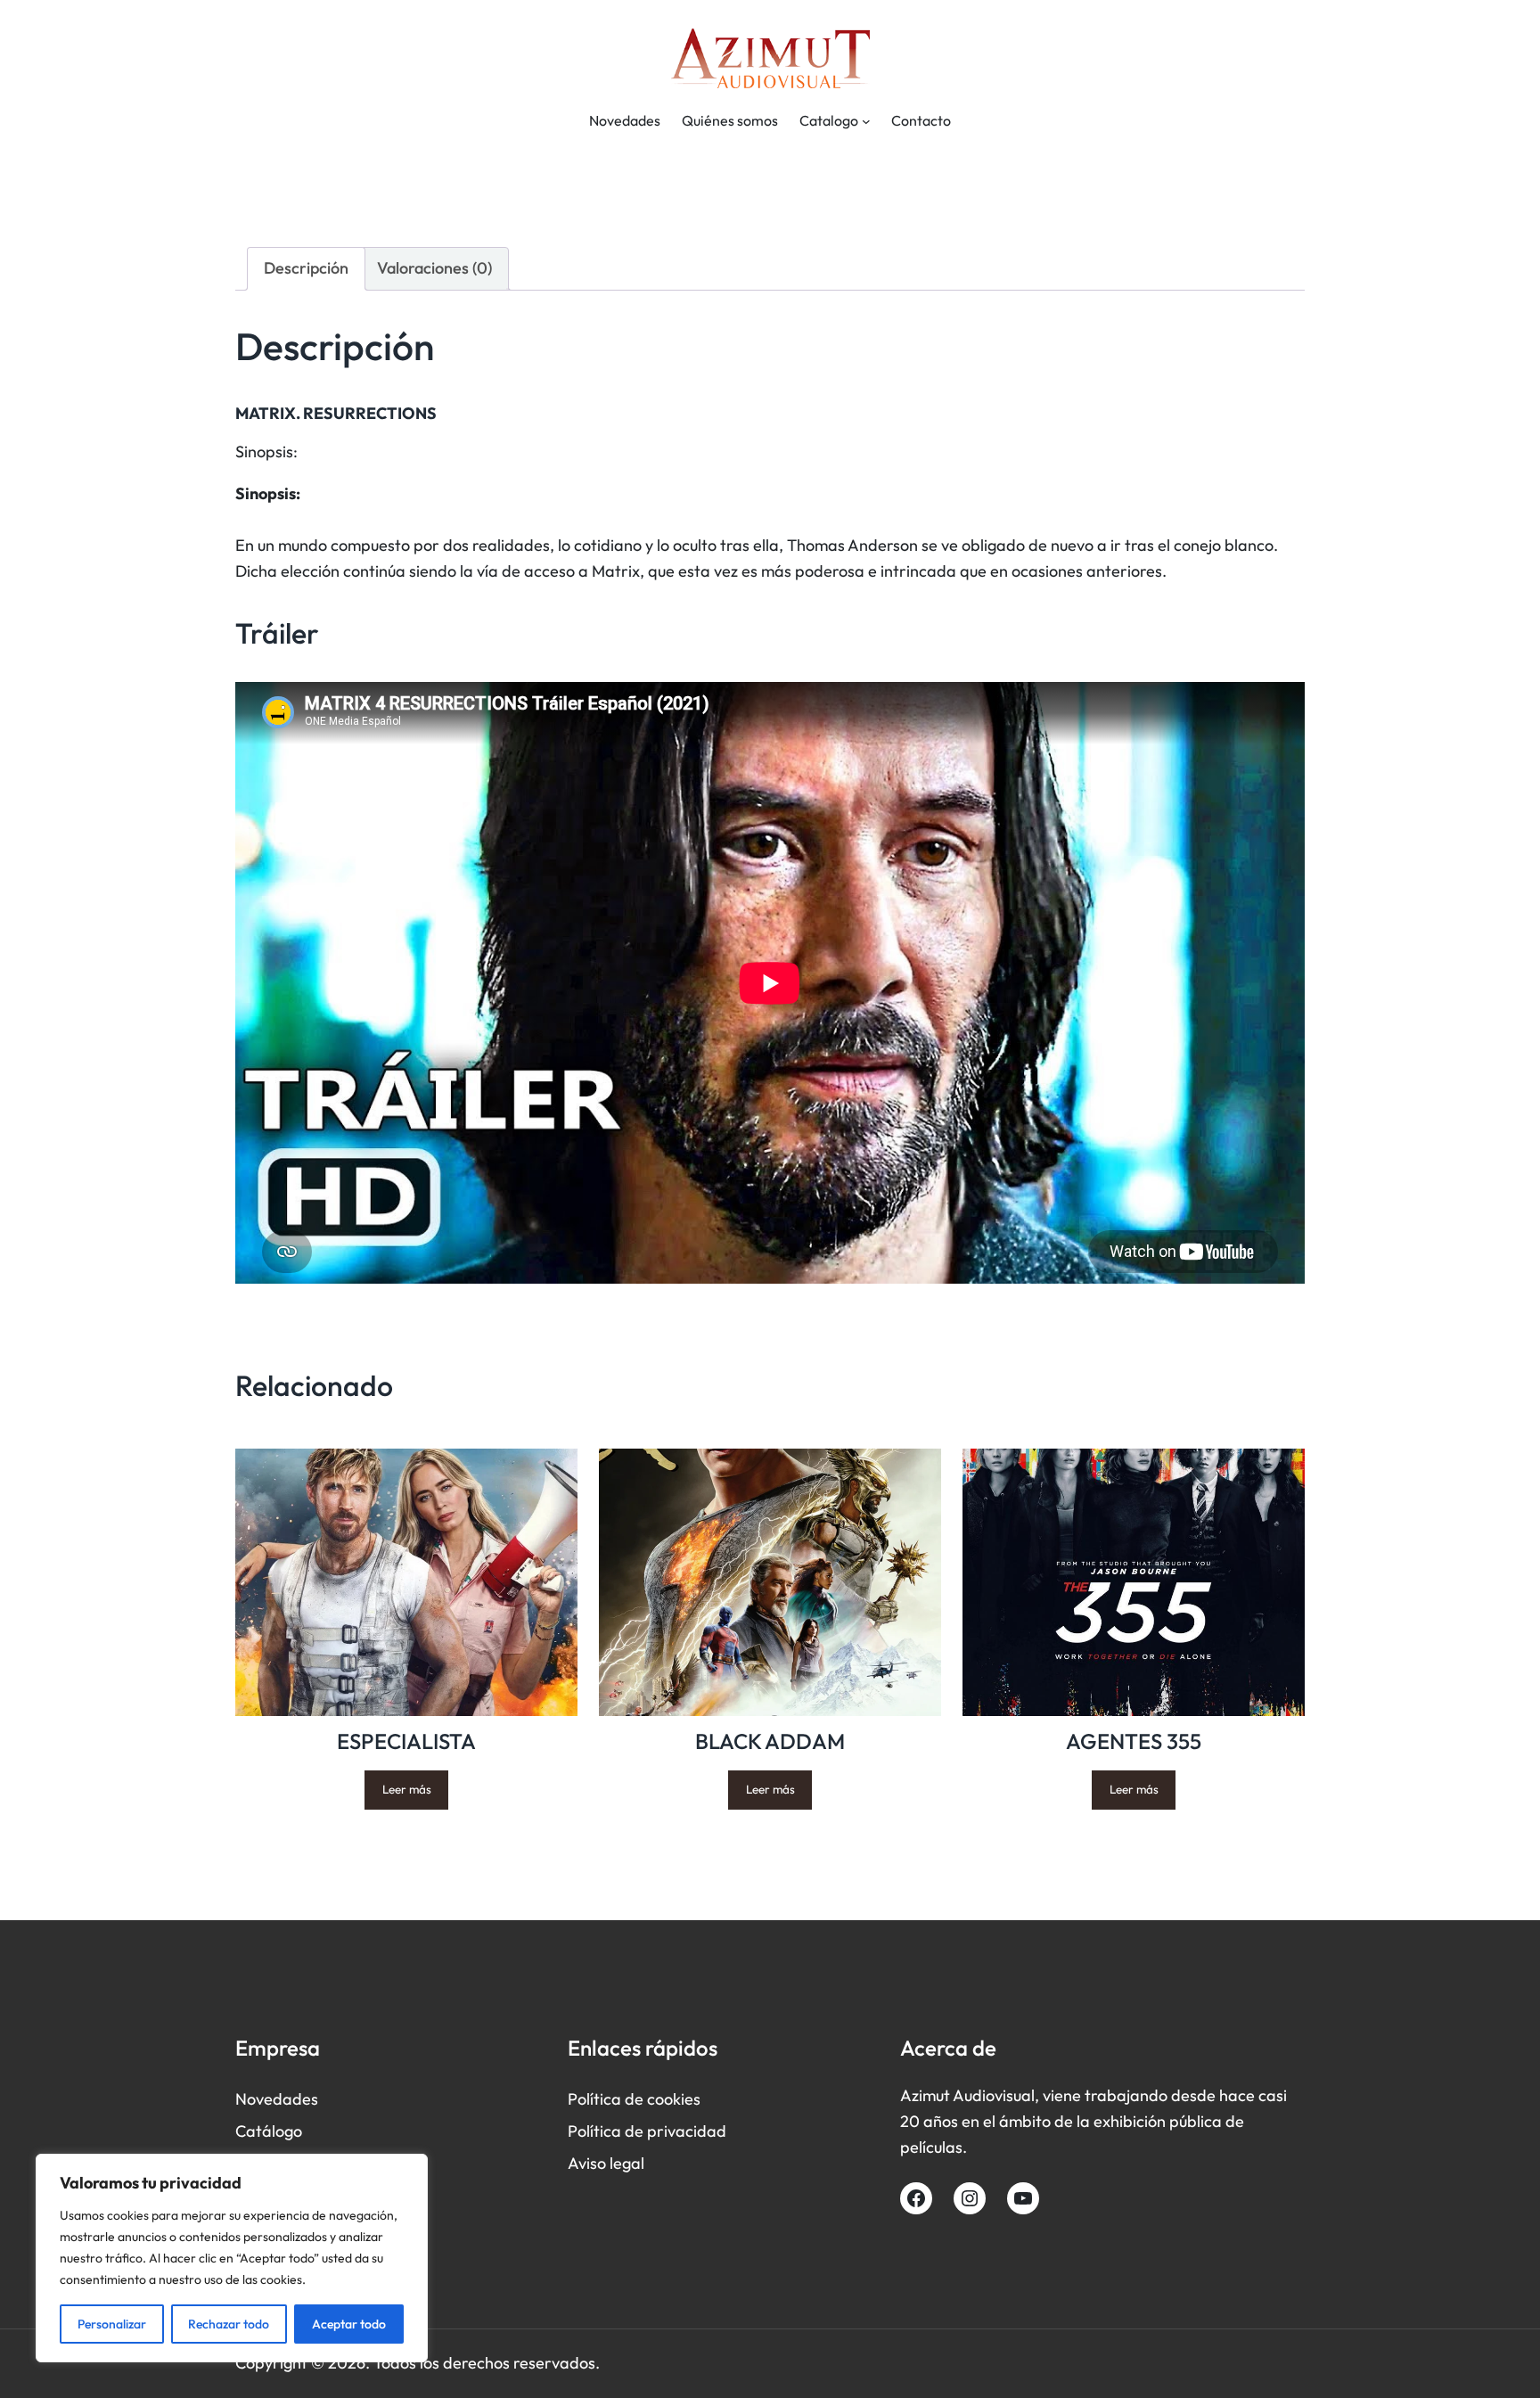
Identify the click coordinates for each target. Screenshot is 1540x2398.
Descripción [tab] (306, 268)
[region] (232, 2258)
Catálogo (269, 2131)
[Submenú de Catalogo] (866, 121)
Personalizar (112, 2324)
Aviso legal (606, 2163)
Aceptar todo (349, 2324)
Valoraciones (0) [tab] (434, 268)
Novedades (277, 2099)
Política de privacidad (647, 2131)
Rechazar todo (229, 2324)
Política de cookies (634, 2099)
